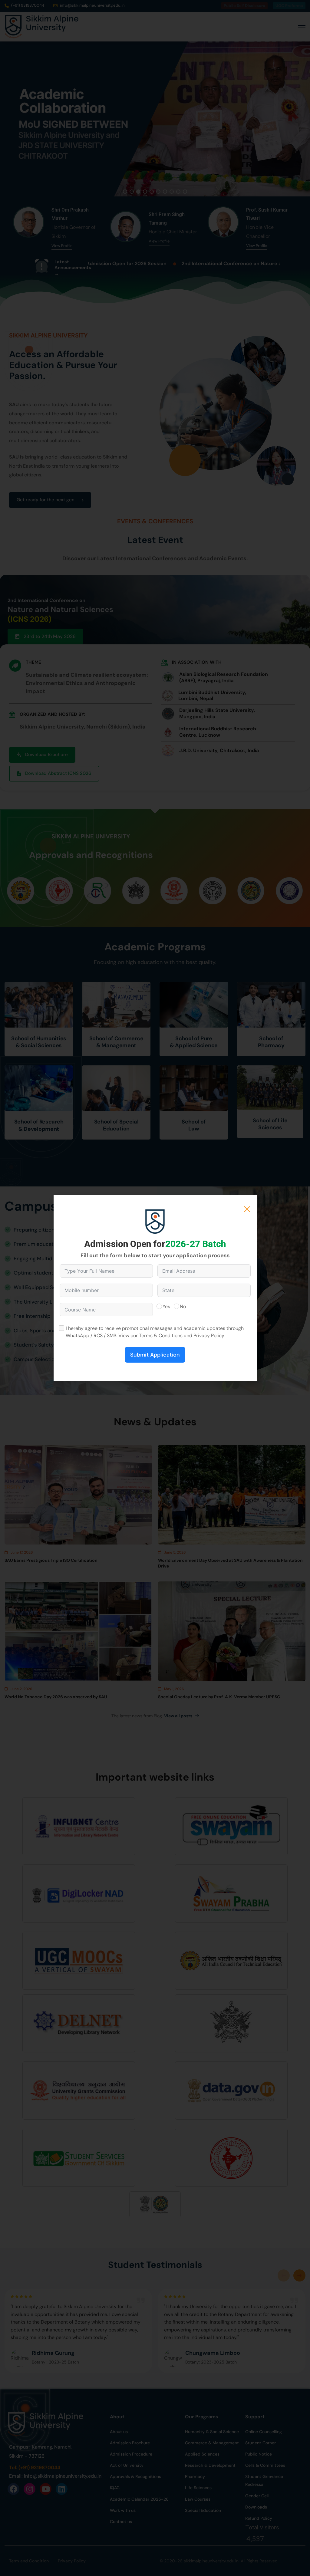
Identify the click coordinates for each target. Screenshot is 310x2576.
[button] (247, 1209)
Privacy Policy (209, 1336)
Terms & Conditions (161, 1336)
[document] (155, 1288)
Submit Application (155, 1355)
